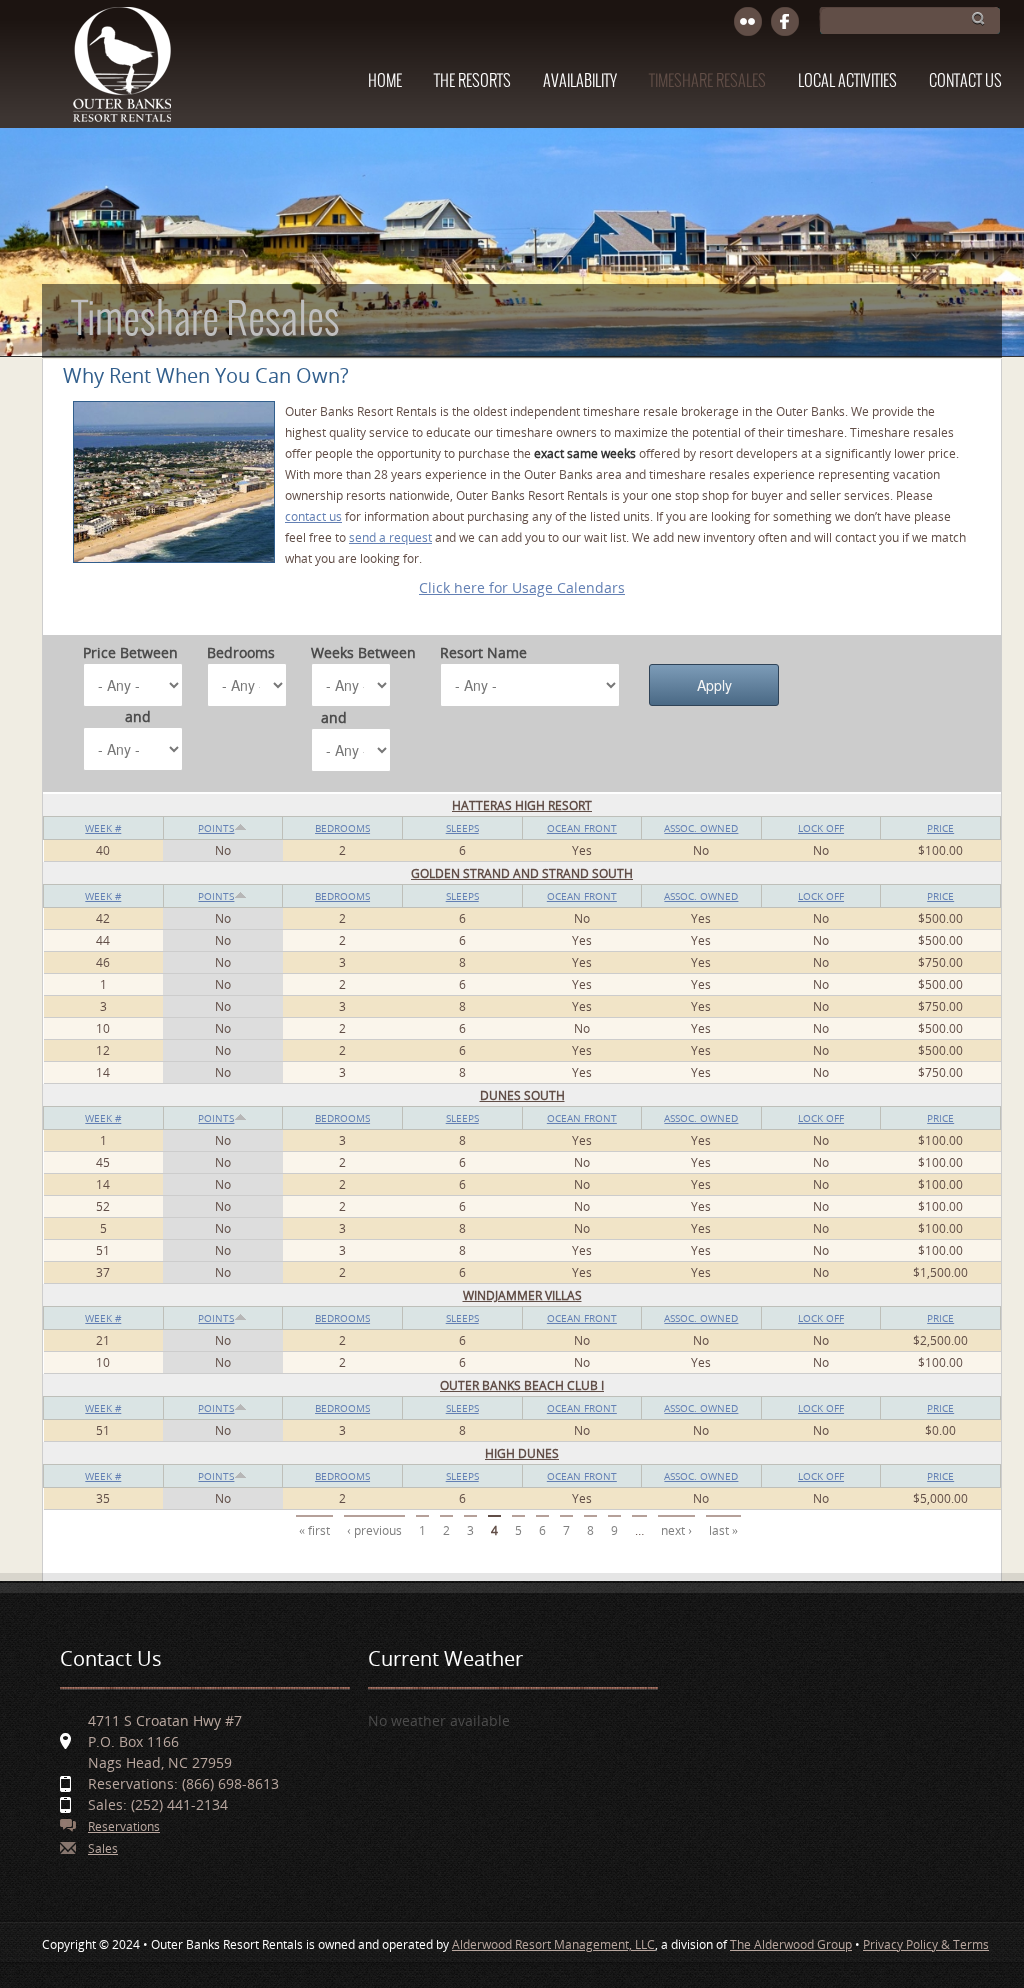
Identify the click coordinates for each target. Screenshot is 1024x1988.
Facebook (785, 22)
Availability (580, 81)
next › (676, 1530)
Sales (103, 1848)
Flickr (748, 22)
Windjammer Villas (522, 1295)
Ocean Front (582, 828)
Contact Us (965, 81)
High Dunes (522, 1453)
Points (216, 828)
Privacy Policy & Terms (926, 1944)
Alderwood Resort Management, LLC (553, 1944)
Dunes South (522, 1095)
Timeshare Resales (707, 81)
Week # (103, 828)
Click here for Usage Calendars (522, 587)
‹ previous (374, 1530)
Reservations (124, 1826)
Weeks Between (363, 652)
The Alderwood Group (791, 1944)
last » (723, 1530)
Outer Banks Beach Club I (522, 1385)
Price (940, 828)
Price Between (130, 652)
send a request (390, 537)
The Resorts (472, 81)
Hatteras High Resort (522, 805)
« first (314, 1530)
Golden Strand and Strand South (522, 873)
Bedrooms (241, 652)
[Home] (121, 74)
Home (385, 81)
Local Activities (847, 81)
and (138, 716)
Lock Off (821, 828)
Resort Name (483, 652)
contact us (313, 516)
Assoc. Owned (701, 828)
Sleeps (462, 828)
